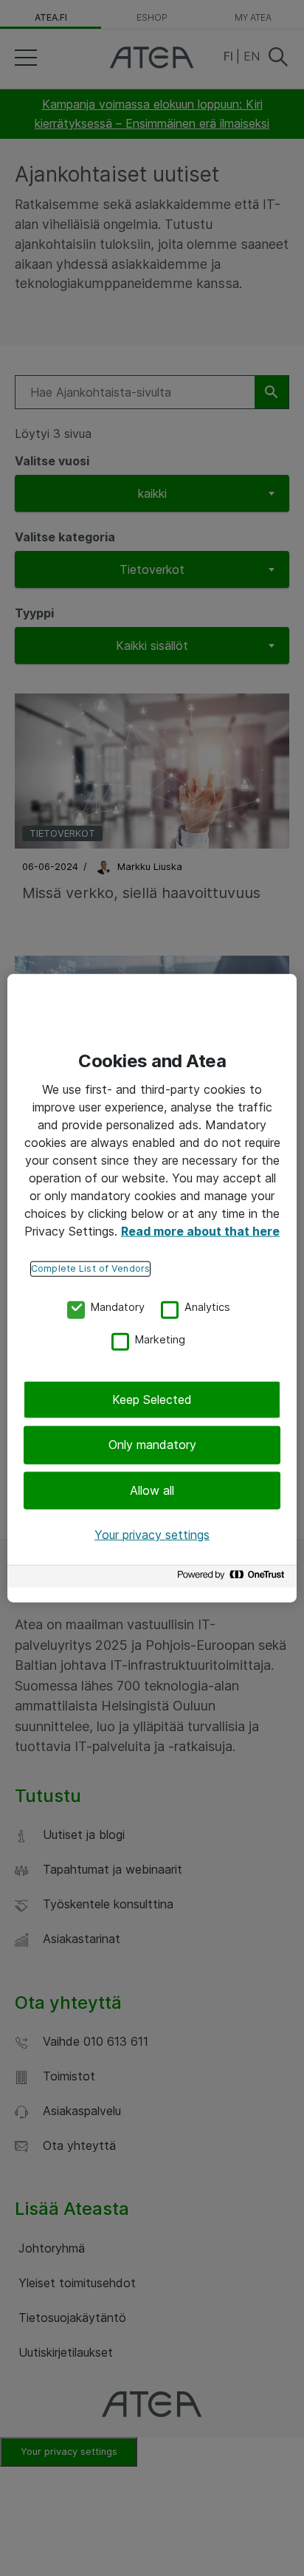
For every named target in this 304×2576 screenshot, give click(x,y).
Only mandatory (152, 1445)
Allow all (152, 1490)
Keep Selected (152, 1400)
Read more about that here (200, 1231)
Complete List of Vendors (90, 1268)
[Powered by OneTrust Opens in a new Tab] (233, 1578)
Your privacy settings (152, 1535)
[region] (152, 1288)
